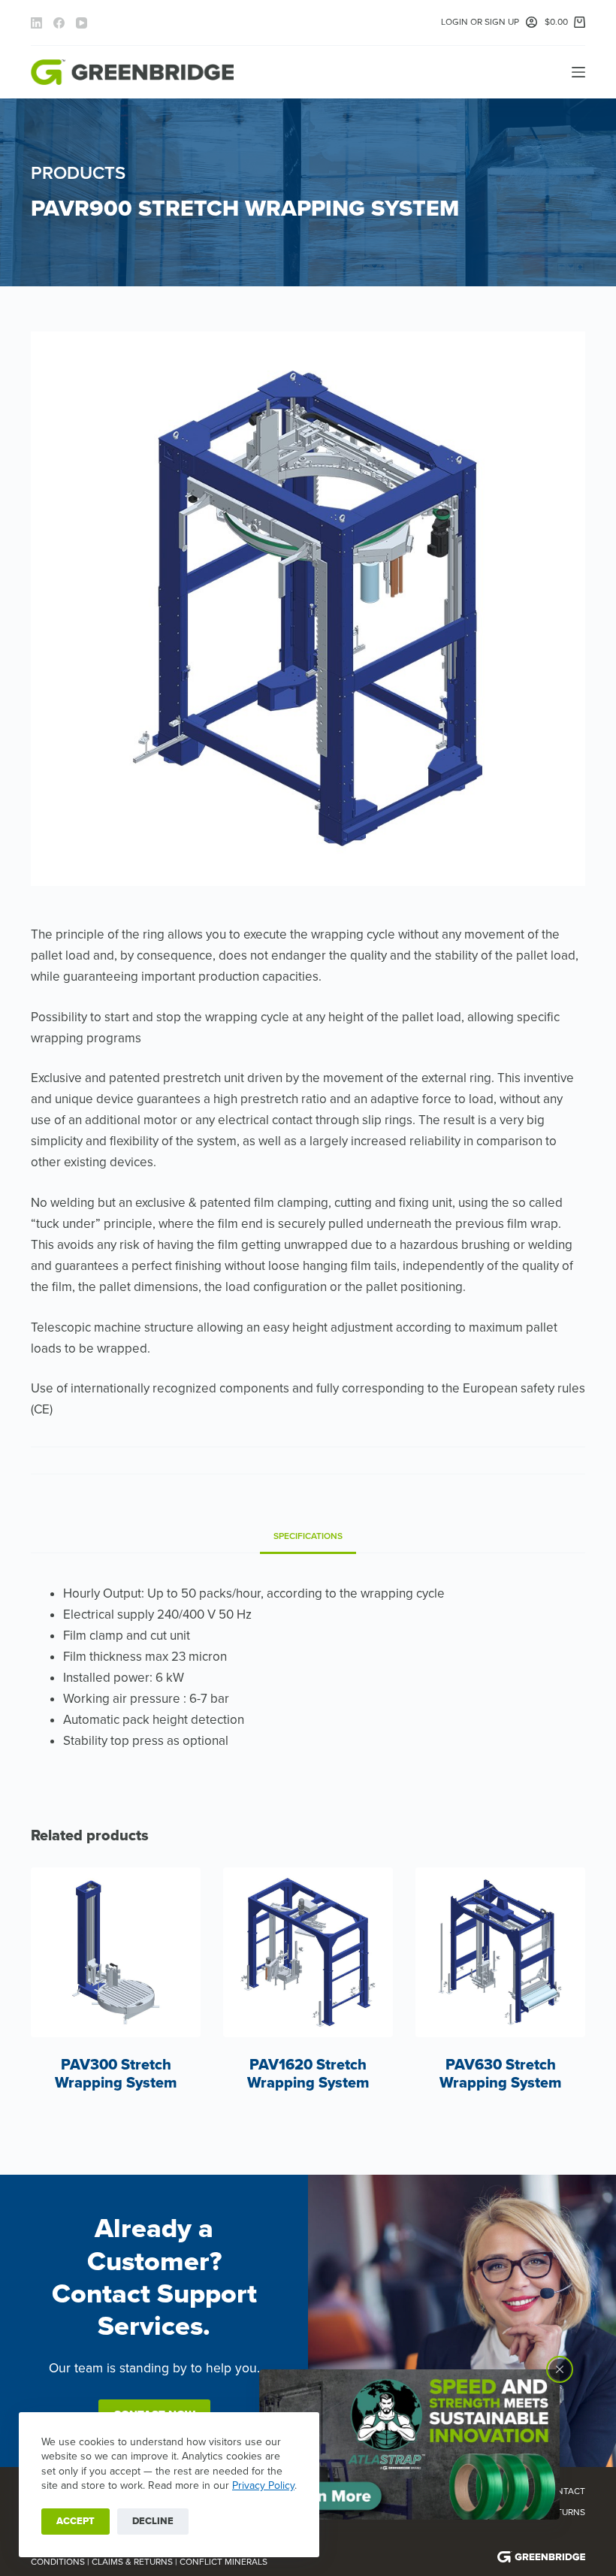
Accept (75, 2521)
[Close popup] (560, 2369)
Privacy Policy (263, 2485)
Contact (565, 2491)
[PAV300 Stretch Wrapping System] (116, 1952)
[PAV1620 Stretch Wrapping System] (308, 1952)
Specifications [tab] (308, 1536)
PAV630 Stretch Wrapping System (501, 2074)
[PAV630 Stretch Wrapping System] (500, 1952)
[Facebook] (59, 23)
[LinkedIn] (36, 23)
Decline (153, 2521)
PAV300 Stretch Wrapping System (116, 2074)
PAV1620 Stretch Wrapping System (308, 2074)
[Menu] (578, 72)
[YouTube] (82, 23)
